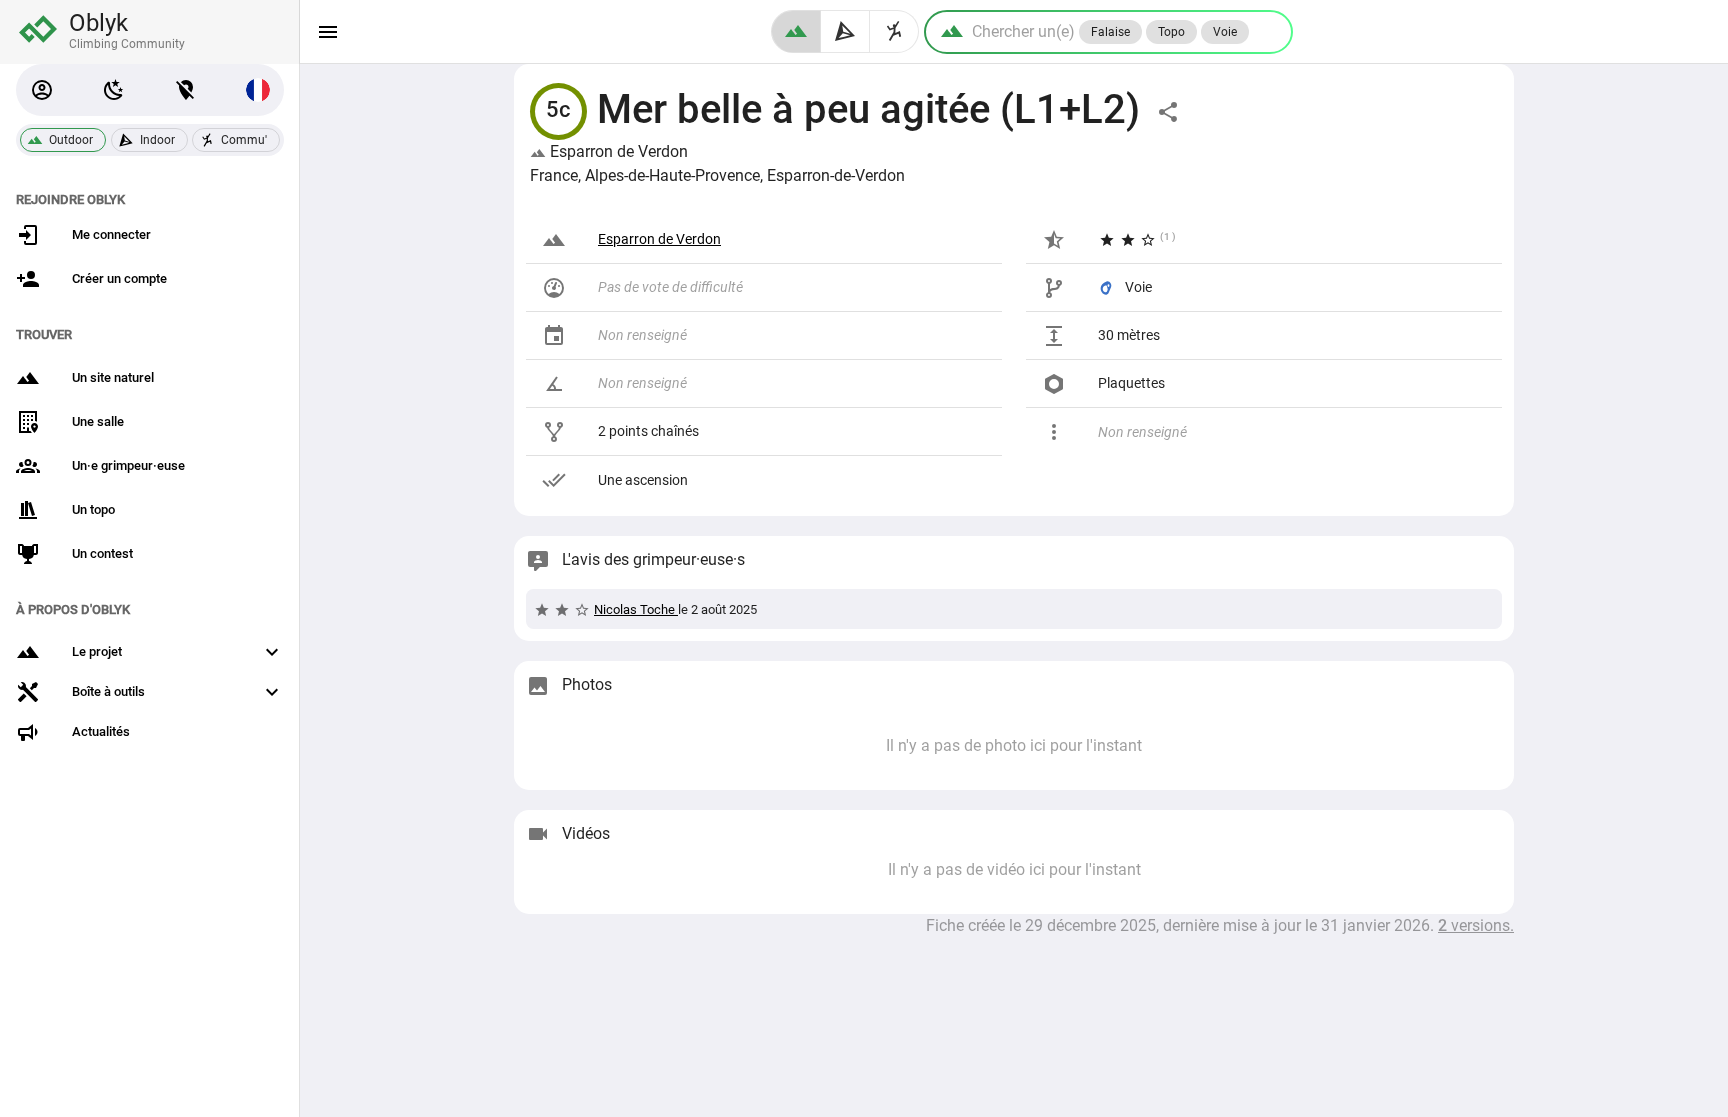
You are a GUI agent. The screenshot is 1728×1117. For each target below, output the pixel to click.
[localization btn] (186, 90)
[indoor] (845, 31)
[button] (42, 90)
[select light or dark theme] (114, 90)
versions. (1476, 925)
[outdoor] (796, 31)
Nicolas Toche (636, 609)
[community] (894, 31)
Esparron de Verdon (617, 151)
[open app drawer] (328, 32)
